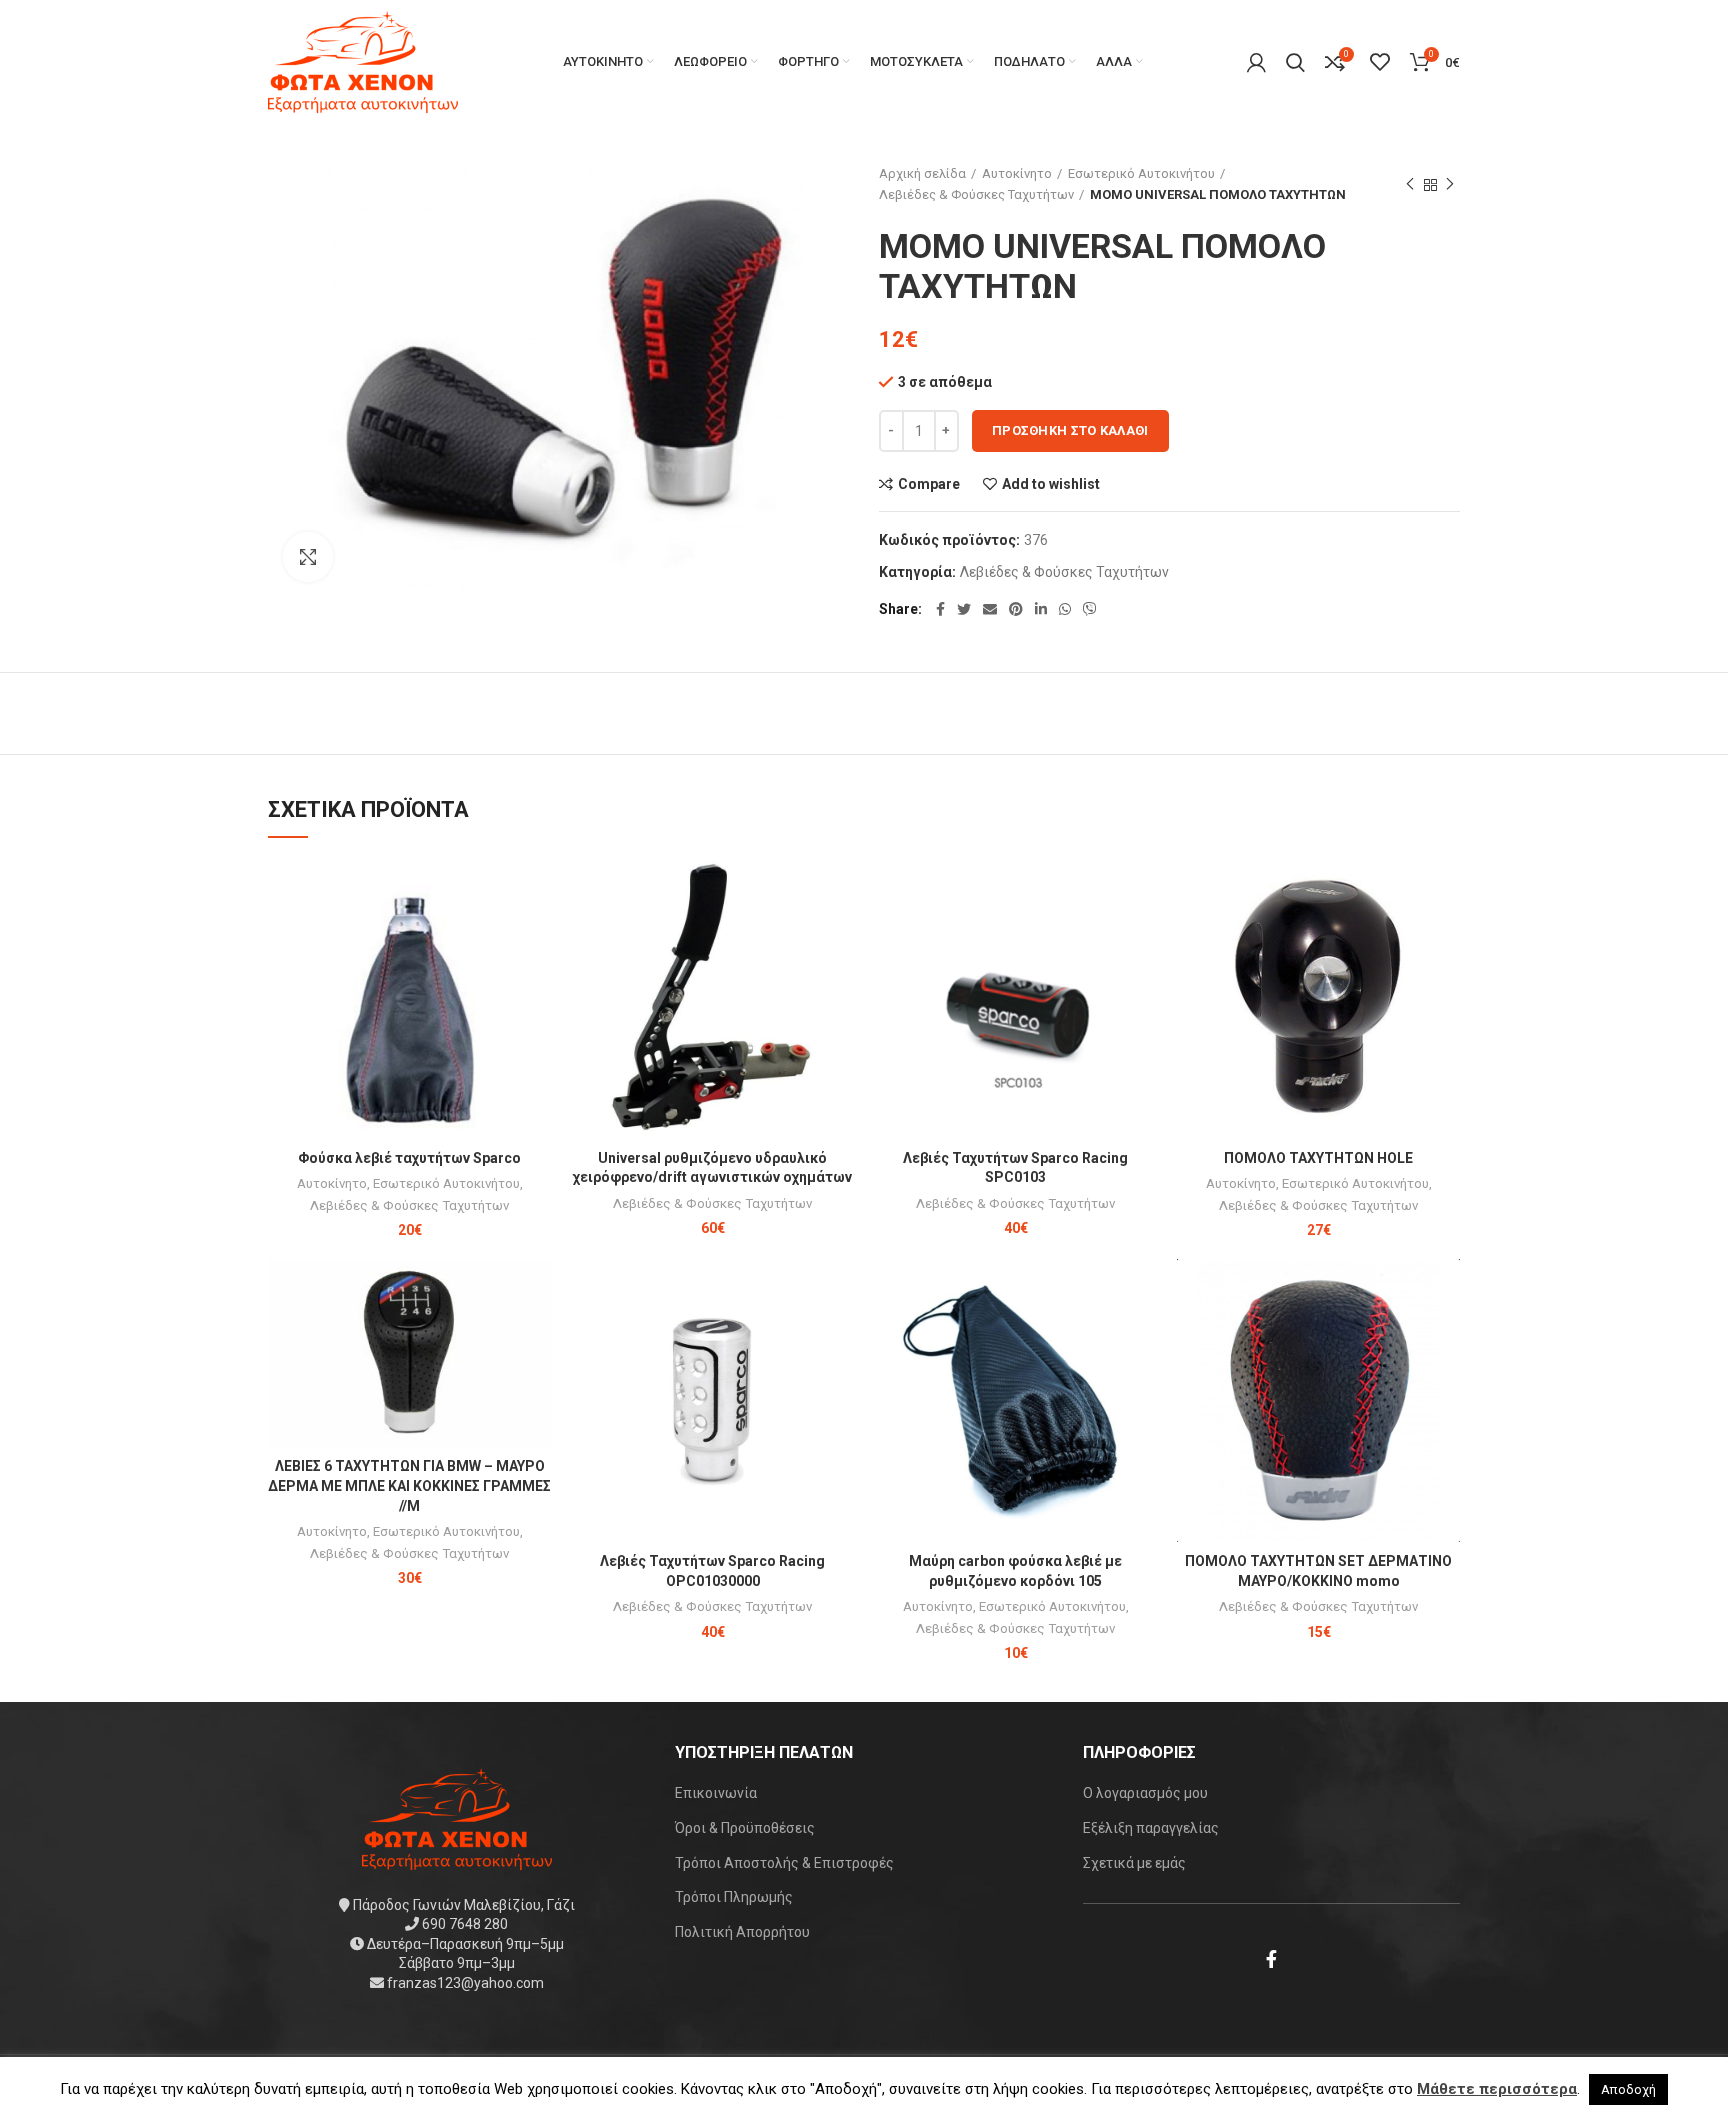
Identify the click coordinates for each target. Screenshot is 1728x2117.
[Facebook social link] (940, 609)
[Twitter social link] (964, 609)
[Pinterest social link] (1016, 609)
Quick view (536, 933)
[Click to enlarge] (308, 557)
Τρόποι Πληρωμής (734, 1897)
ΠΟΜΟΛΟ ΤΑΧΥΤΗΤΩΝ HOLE (1318, 1158)
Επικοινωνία (716, 1793)
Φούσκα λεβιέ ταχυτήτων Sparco (409, 1158)
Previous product (1410, 185)
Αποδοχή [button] (1628, 2089)
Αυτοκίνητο (1017, 173)
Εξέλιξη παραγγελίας (1151, 1828)
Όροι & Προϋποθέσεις (745, 1828)
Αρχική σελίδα (922, 173)
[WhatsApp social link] (1065, 609)
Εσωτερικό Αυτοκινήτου (1141, 173)
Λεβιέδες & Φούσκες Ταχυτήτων (976, 194)
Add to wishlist (1051, 484)
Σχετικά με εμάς (1134, 1863)
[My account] (1256, 62)
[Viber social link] (1090, 609)
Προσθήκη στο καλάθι (1070, 430)
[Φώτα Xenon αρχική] (457, 1817)
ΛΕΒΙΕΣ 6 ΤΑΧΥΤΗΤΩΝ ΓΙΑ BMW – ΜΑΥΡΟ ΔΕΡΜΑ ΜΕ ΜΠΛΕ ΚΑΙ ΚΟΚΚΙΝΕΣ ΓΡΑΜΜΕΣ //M (409, 1485)
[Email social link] (990, 609)
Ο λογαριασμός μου (1145, 1793)
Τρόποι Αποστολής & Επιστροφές (784, 1863)
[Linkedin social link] (1041, 609)
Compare (929, 484)
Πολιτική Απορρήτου (742, 1932)
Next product (1450, 185)
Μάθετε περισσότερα (1497, 2089)
